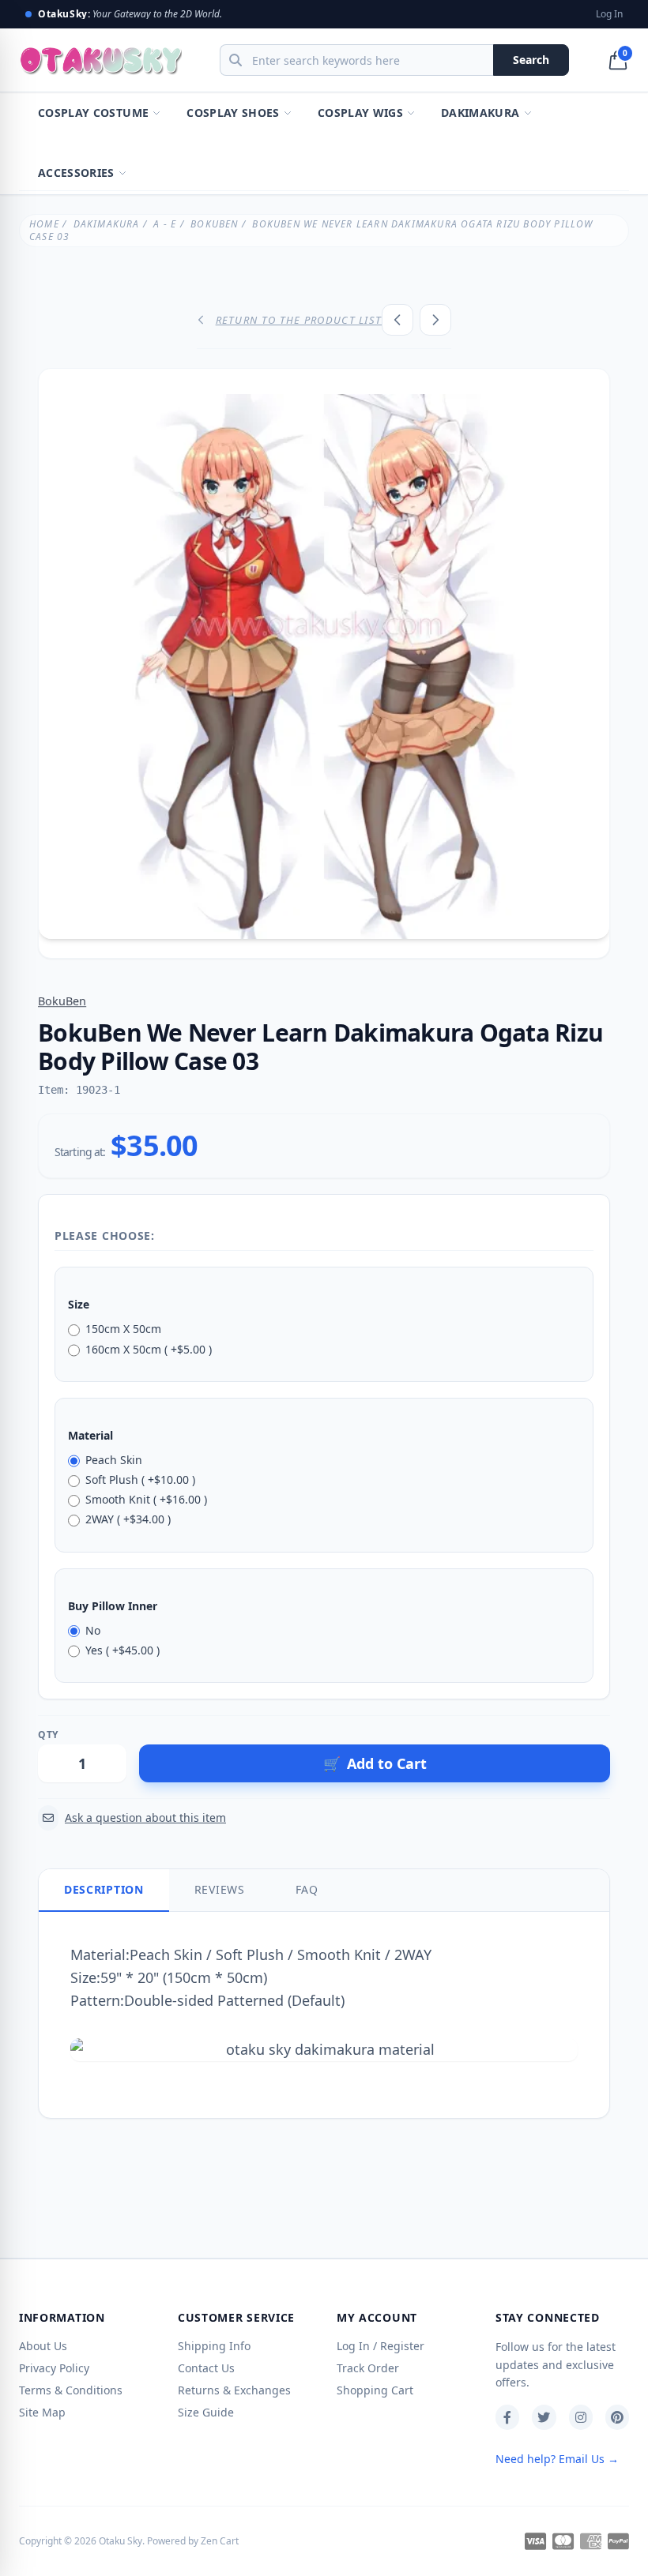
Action (154, 1735)
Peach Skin (114, 1460)
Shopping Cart (375, 2390)
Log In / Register (381, 2346)
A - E (165, 224)
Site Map (42, 2412)
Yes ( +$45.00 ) (122, 1650)
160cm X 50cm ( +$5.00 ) (149, 1349)
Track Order (368, 2368)
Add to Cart (375, 1763)
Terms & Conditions (71, 2390)
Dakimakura (480, 113)
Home (44, 224)
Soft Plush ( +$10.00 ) (140, 1480)
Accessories (76, 173)
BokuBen (214, 224)
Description (104, 1889)
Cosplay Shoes (233, 113)
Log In (609, 14)
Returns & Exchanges (234, 2390)
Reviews (220, 1889)
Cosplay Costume (93, 113)
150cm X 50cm (123, 1329)
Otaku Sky (121, 2541)
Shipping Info (214, 2346)
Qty (48, 1735)
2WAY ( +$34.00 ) (128, 1519)
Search (531, 60)
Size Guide (206, 2412)
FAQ (307, 1889)
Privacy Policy (54, 2368)
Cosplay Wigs (360, 113)
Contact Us (206, 2368)
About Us (43, 2346)
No (93, 1630)
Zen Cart (220, 2541)
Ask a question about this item (145, 1817)
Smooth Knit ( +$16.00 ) (146, 1499)
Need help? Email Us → (557, 2459)
